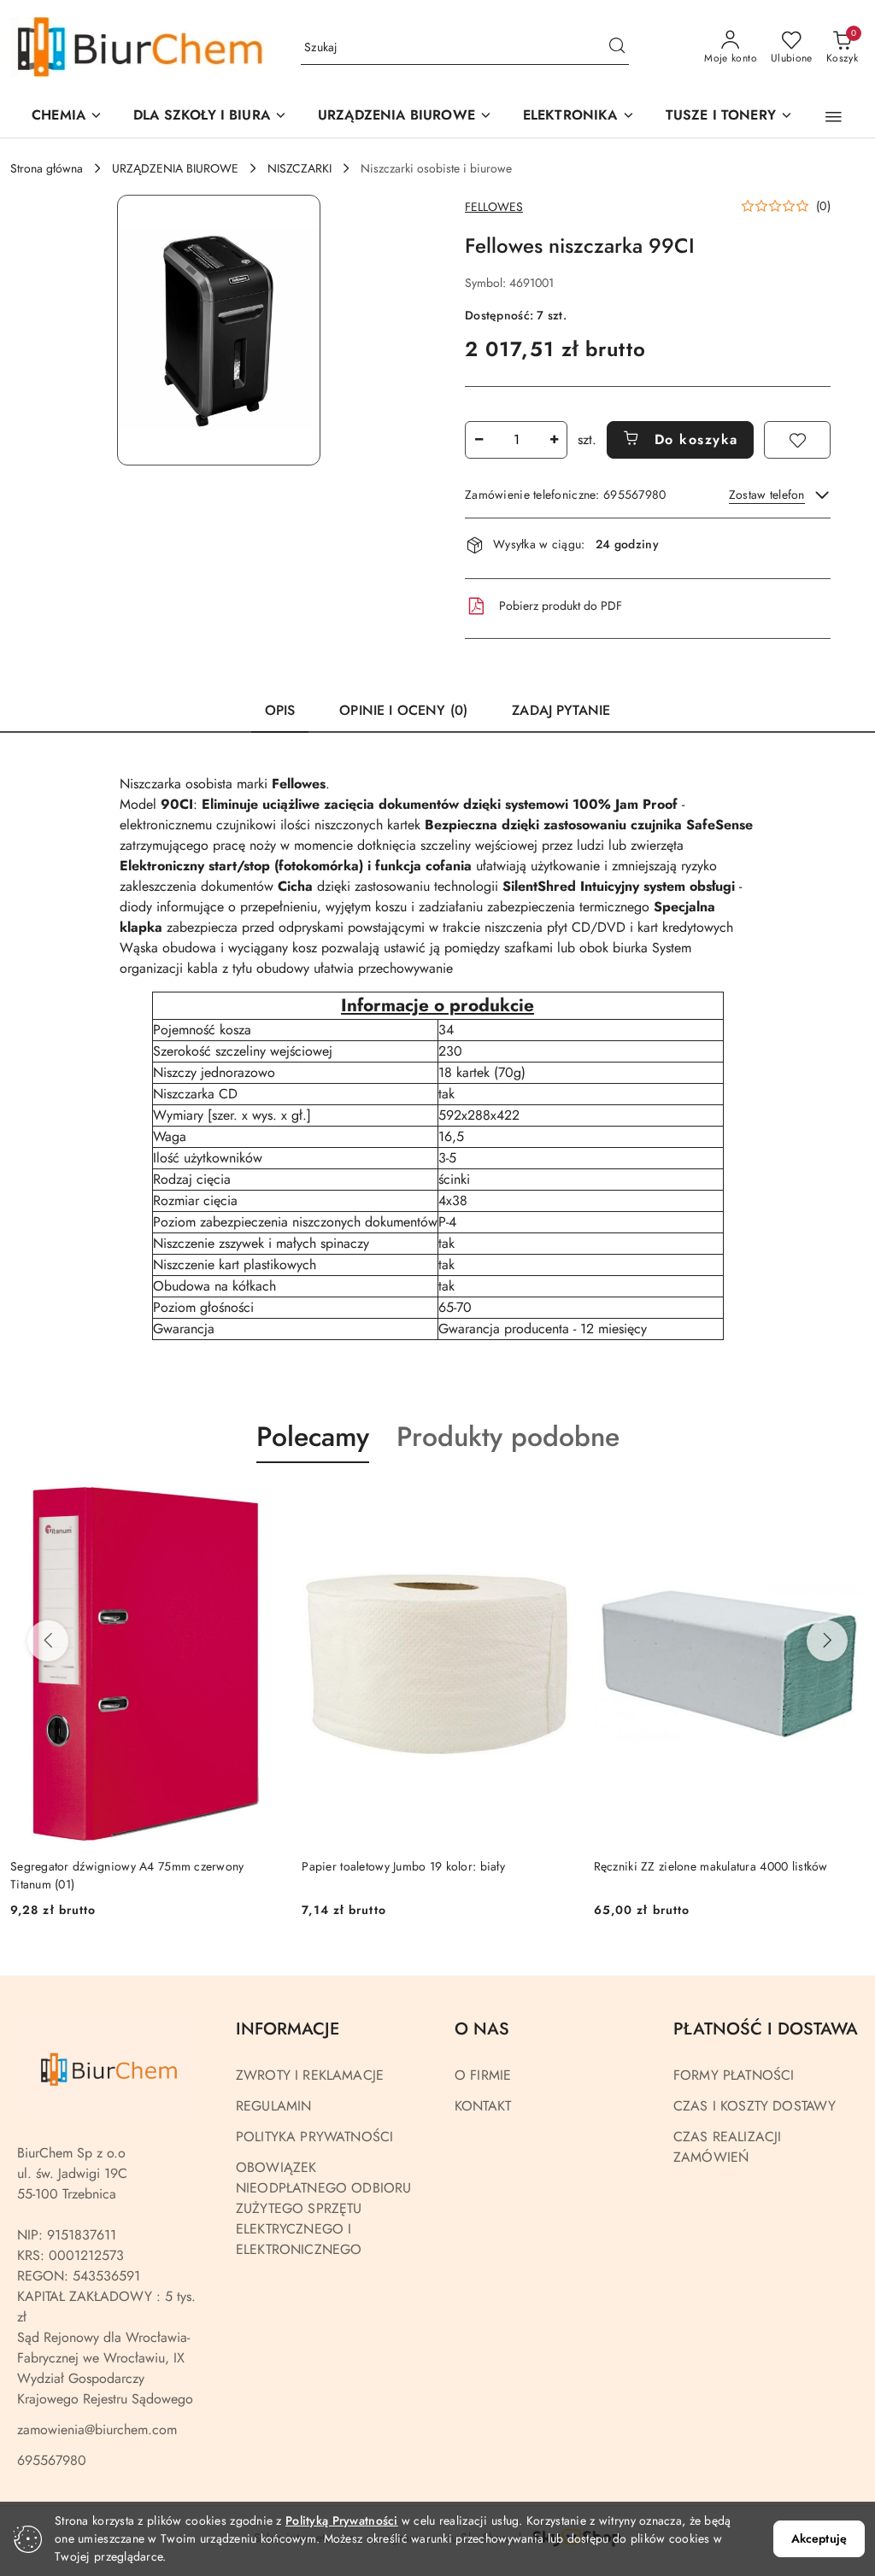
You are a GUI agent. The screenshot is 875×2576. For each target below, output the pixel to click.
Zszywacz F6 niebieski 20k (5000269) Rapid (712, 1866)
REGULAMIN (273, 2106)
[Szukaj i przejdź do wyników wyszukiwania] (617, 48)
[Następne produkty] (827, 1641)
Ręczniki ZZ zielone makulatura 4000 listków (419, 1866)
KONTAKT (483, 2106)
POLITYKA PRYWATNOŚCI (314, 2137)
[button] (405, 117)
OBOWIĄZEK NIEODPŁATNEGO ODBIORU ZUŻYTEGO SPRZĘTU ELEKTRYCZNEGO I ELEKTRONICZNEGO (323, 2208)
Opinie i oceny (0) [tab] (403, 710)
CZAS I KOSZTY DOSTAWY (755, 2106)
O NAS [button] (482, 2029)
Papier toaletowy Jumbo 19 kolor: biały (112, 1866)
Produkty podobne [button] (508, 1437)
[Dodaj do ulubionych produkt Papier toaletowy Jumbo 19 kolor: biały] (261, 1503)
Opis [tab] (280, 710)
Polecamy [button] (313, 1437)
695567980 (52, 2460)
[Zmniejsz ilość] (479, 440)
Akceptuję (819, 2538)
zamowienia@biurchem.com (97, 2430)
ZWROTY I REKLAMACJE (310, 2075)
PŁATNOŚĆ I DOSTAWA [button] (766, 2029)
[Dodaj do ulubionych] (797, 440)
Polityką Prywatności (342, 2520)
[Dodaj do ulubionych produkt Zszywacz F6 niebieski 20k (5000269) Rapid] (845, 1503)
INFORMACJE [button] (288, 2029)
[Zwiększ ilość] (554, 440)
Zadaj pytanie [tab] (561, 710)
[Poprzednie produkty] (48, 1641)
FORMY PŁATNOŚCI (734, 2075)
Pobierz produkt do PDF (561, 606)
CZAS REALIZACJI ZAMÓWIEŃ (727, 2147)
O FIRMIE (483, 2075)
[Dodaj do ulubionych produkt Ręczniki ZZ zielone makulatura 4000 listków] (554, 1503)
